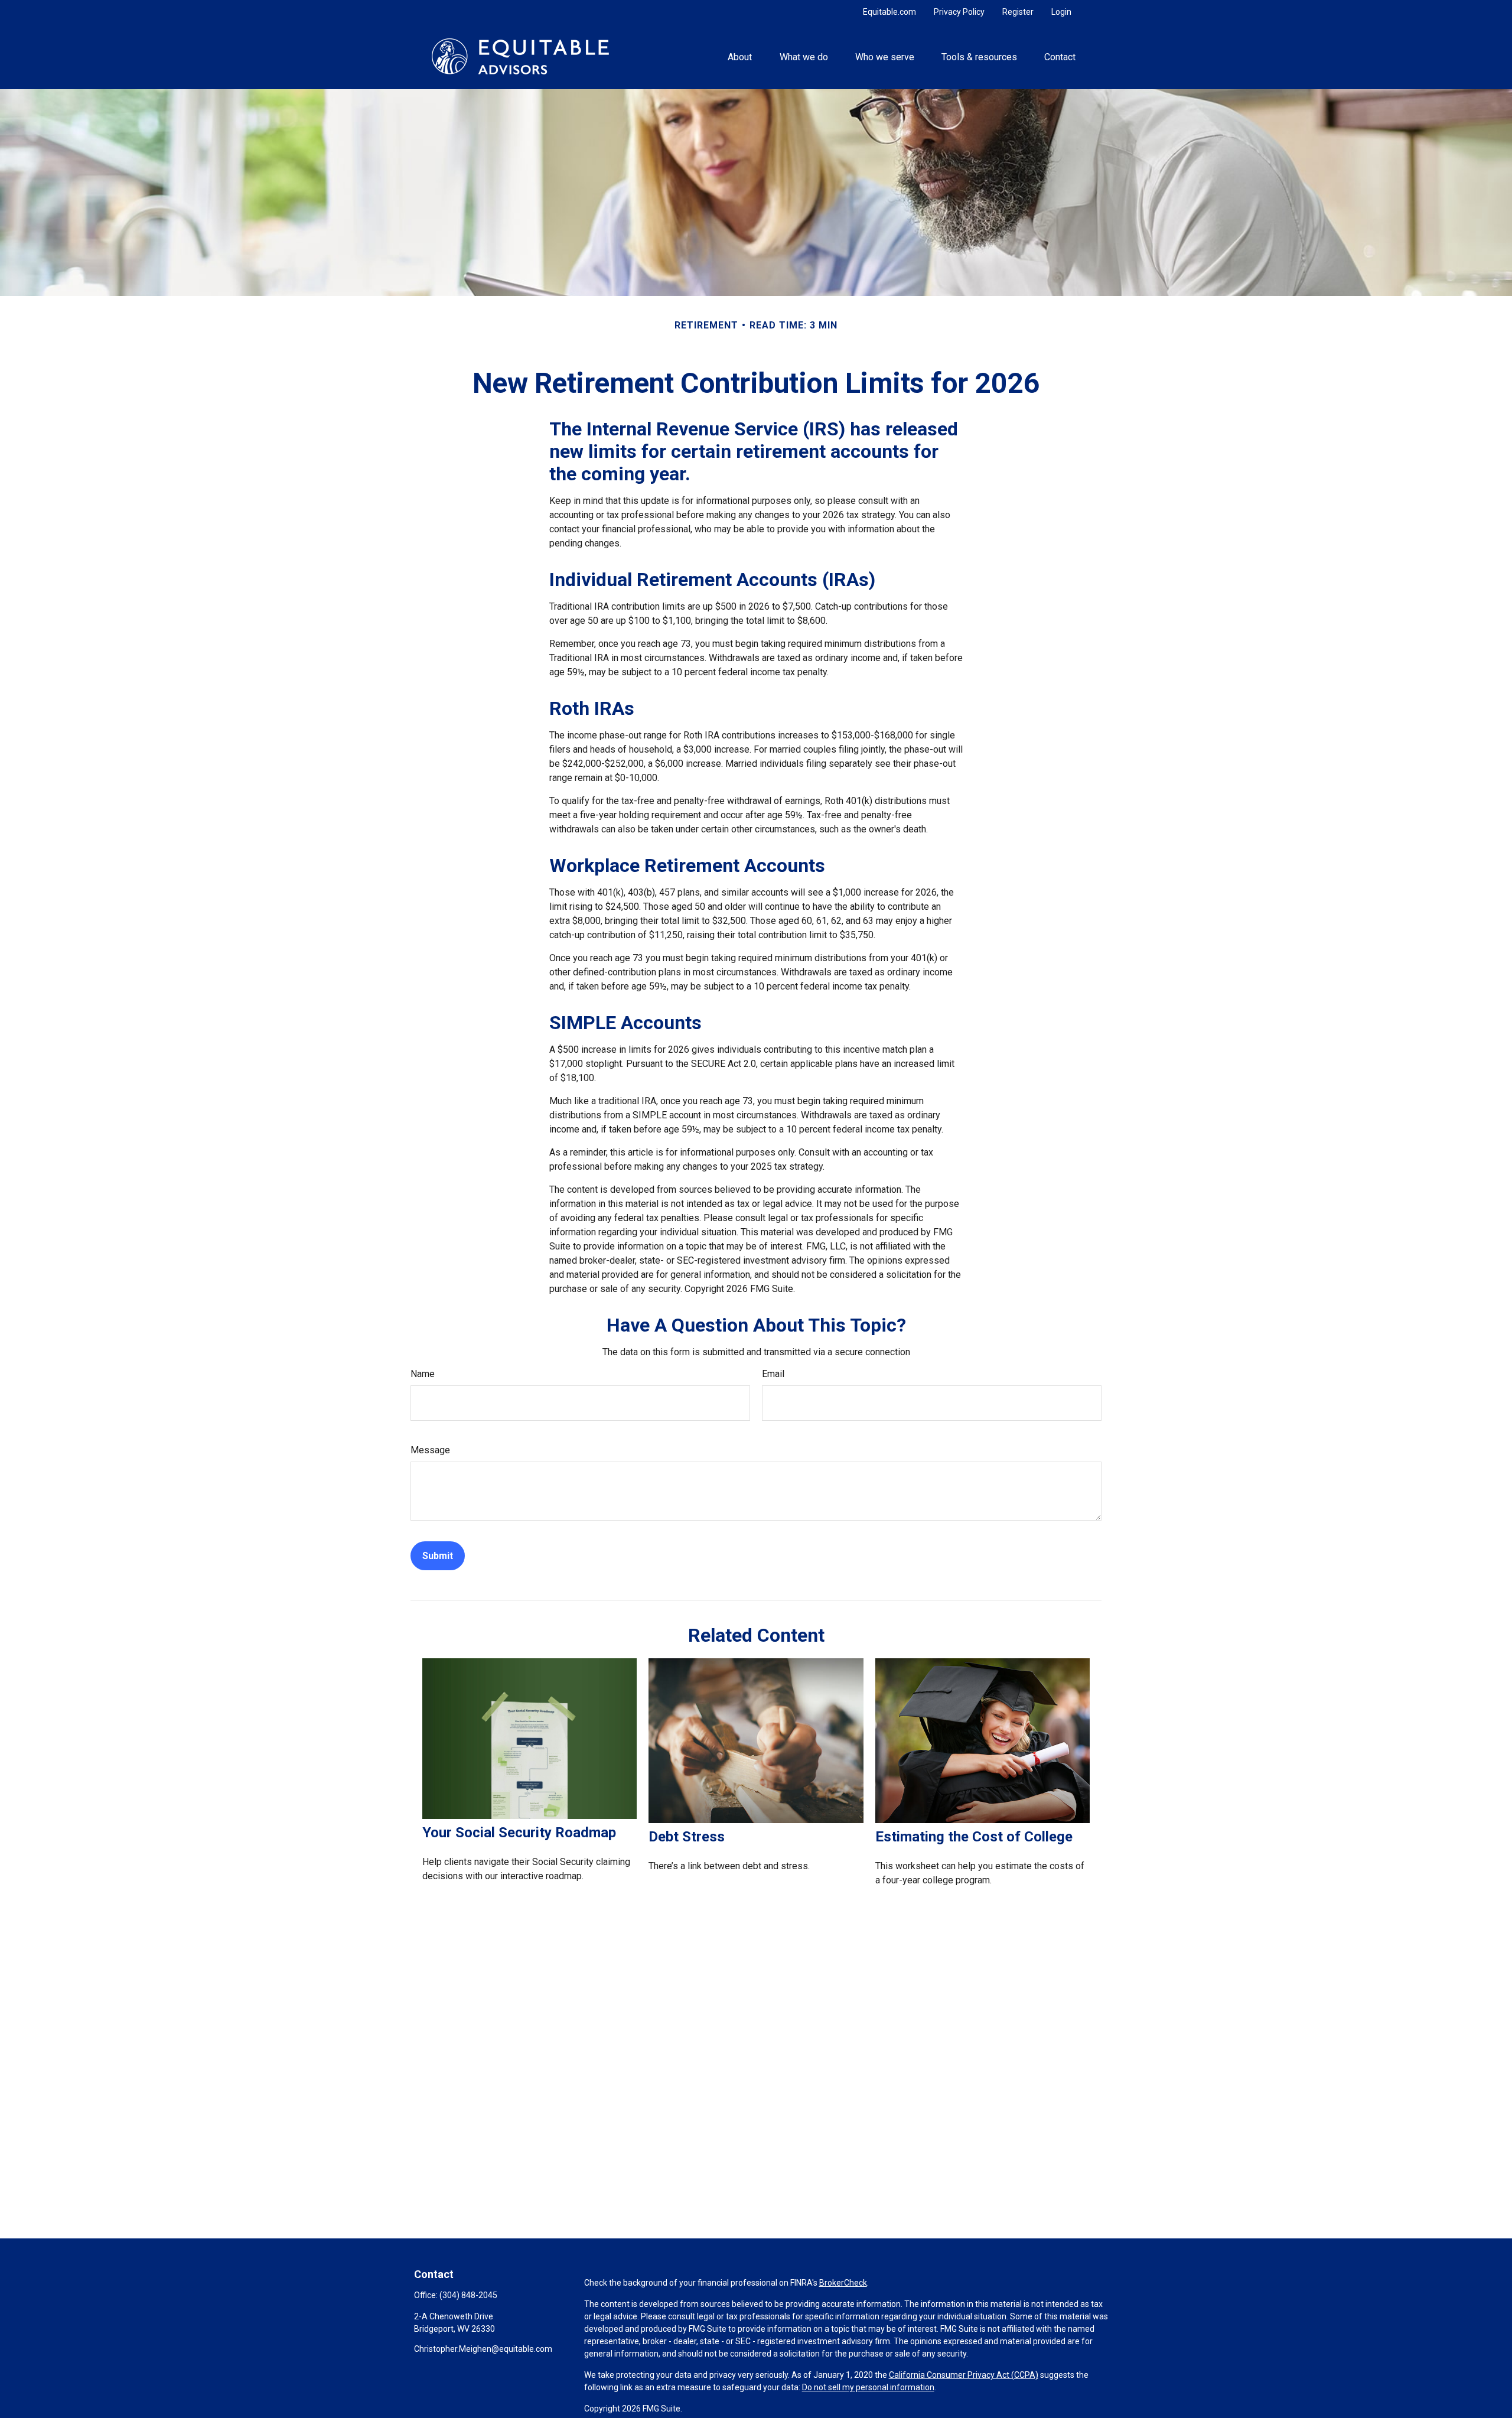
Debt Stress (687, 1837)
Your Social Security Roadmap (519, 1833)
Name (423, 1374)
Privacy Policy (959, 12)
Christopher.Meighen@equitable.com (483, 2349)
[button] (740, 56)
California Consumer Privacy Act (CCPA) (964, 2375)
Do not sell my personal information (868, 2387)
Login (1061, 12)
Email (773, 1374)
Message (430, 1450)
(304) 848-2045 (468, 2295)
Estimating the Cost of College (974, 1837)
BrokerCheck (843, 2283)
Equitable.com (889, 12)
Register (1018, 12)
